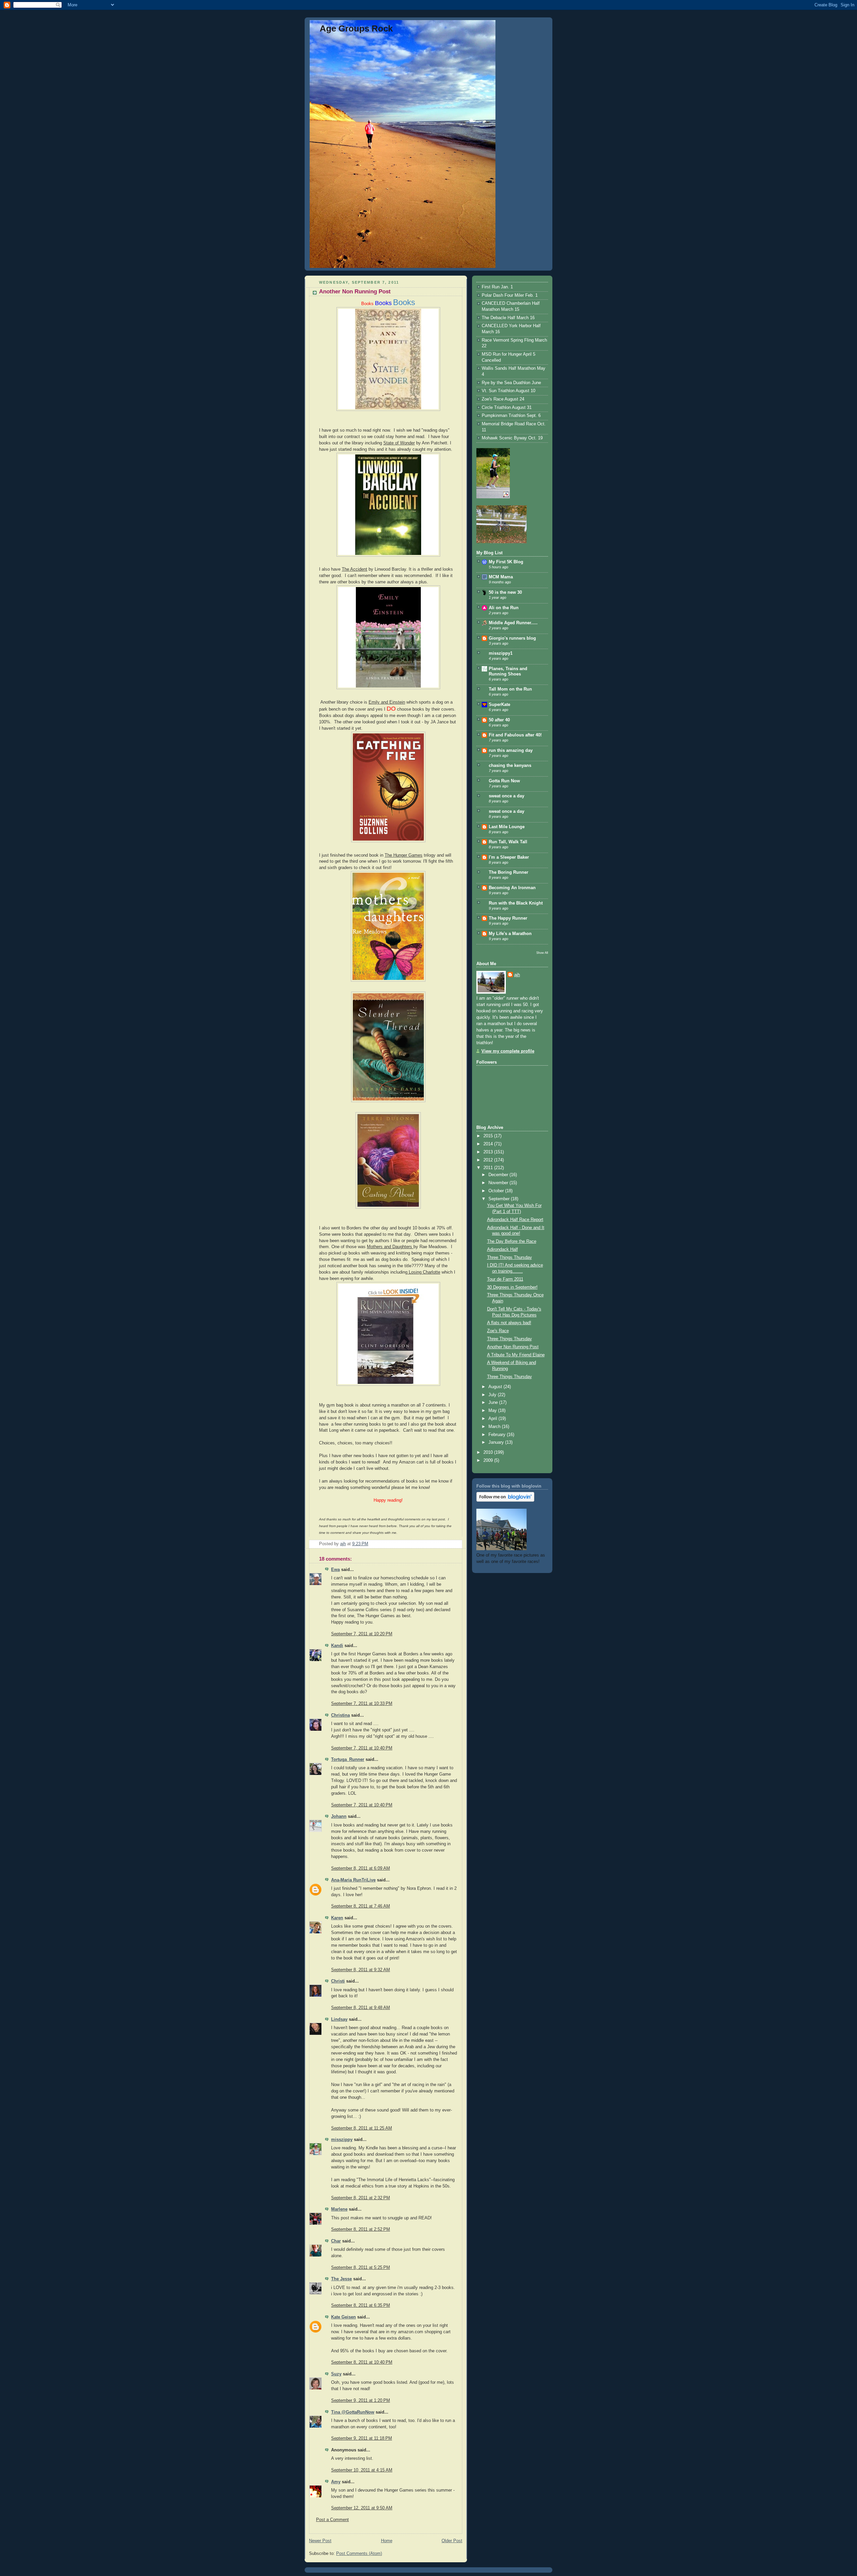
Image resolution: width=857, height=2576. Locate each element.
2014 (489, 1144)
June (494, 1403)
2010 (489, 1452)
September (500, 1199)
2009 (489, 1460)
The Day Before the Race (512, 1241)
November (499, 1183)
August (496, 1387)
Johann (339, 1816)
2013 (489, 1152)
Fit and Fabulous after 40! (515, 735)
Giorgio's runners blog (512, 638)
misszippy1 (501, 653)
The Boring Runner (509, 872)
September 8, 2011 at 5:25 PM (361, 2268)
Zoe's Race (498, 1331)
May (493, 1411)
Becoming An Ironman (512, 888)
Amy (336, 2482)
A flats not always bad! (509, 1323)
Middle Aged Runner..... (513, 623)
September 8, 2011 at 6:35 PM (361, 2305)
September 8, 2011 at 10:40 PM (362, 2362)
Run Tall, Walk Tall (508, 842)
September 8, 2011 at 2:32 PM (361, 2198)
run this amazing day (511, 750)
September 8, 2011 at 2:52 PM (361, 2229)
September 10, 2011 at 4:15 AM (362, 2470)
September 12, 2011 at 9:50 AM (362, 2508)
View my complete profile (508, 1051)
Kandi (337, 1646)
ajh (517, 975)
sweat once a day (507, 796)
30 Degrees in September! (512, 1287)
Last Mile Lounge (507, 827)
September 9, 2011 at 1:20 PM (361, 2401)
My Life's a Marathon (510, 934)
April (493, 1419)
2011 (489, 1168)
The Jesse (341, 2279)
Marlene (339, 2209)
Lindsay (339, 2019)
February (498, 1435)
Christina (340, 1715)
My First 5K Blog (506, 562)
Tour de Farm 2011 (505, 1279)
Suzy (336, 2374)
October (497, 1191)
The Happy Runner (508, 918)
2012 (489, 1160)
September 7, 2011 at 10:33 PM (362, 1704)
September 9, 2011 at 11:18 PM (362, 2438)
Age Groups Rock (356, 28)
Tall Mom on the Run (510, 689)
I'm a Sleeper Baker (509, 857)
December (499, 1175)
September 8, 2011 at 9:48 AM (361, 2008)
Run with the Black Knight (516, 903)
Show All (542, 953)
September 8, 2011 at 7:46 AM (361, 1906)
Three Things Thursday (510, 1258)
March (495, 1427)
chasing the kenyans (510, 766)
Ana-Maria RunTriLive (353, 1880)
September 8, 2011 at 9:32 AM (361, 1970)
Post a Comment (332, 2520)
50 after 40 (499, 720)
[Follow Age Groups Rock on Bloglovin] (505, 1500)
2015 (489, 1136)
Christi (338, 1981)
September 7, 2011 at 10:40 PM (362, 1748)
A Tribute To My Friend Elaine (516, 1355)
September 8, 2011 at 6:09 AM (361, 1868)
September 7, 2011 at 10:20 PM (362, 1634)
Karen (337, 1918)
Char (336, 2241)
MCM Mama (501, 577)
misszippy (342, 2140)
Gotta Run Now (504, 781)
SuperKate (499, 705)
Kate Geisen (343, 2317)
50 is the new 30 (505, 592)
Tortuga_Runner (348, 1760)
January (497, 1442)
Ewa (335, 1570)
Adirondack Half (502, 1249)
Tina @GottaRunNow (353, 2412)
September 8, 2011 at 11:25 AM (362, 2128)
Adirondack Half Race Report (515, 1220)
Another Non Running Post (513, 1347)
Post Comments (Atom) (359, 2554)
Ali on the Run (504, 608)
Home (387, 2541)
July (493, 1395)
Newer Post (320, 2541)
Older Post (452, 2541)
